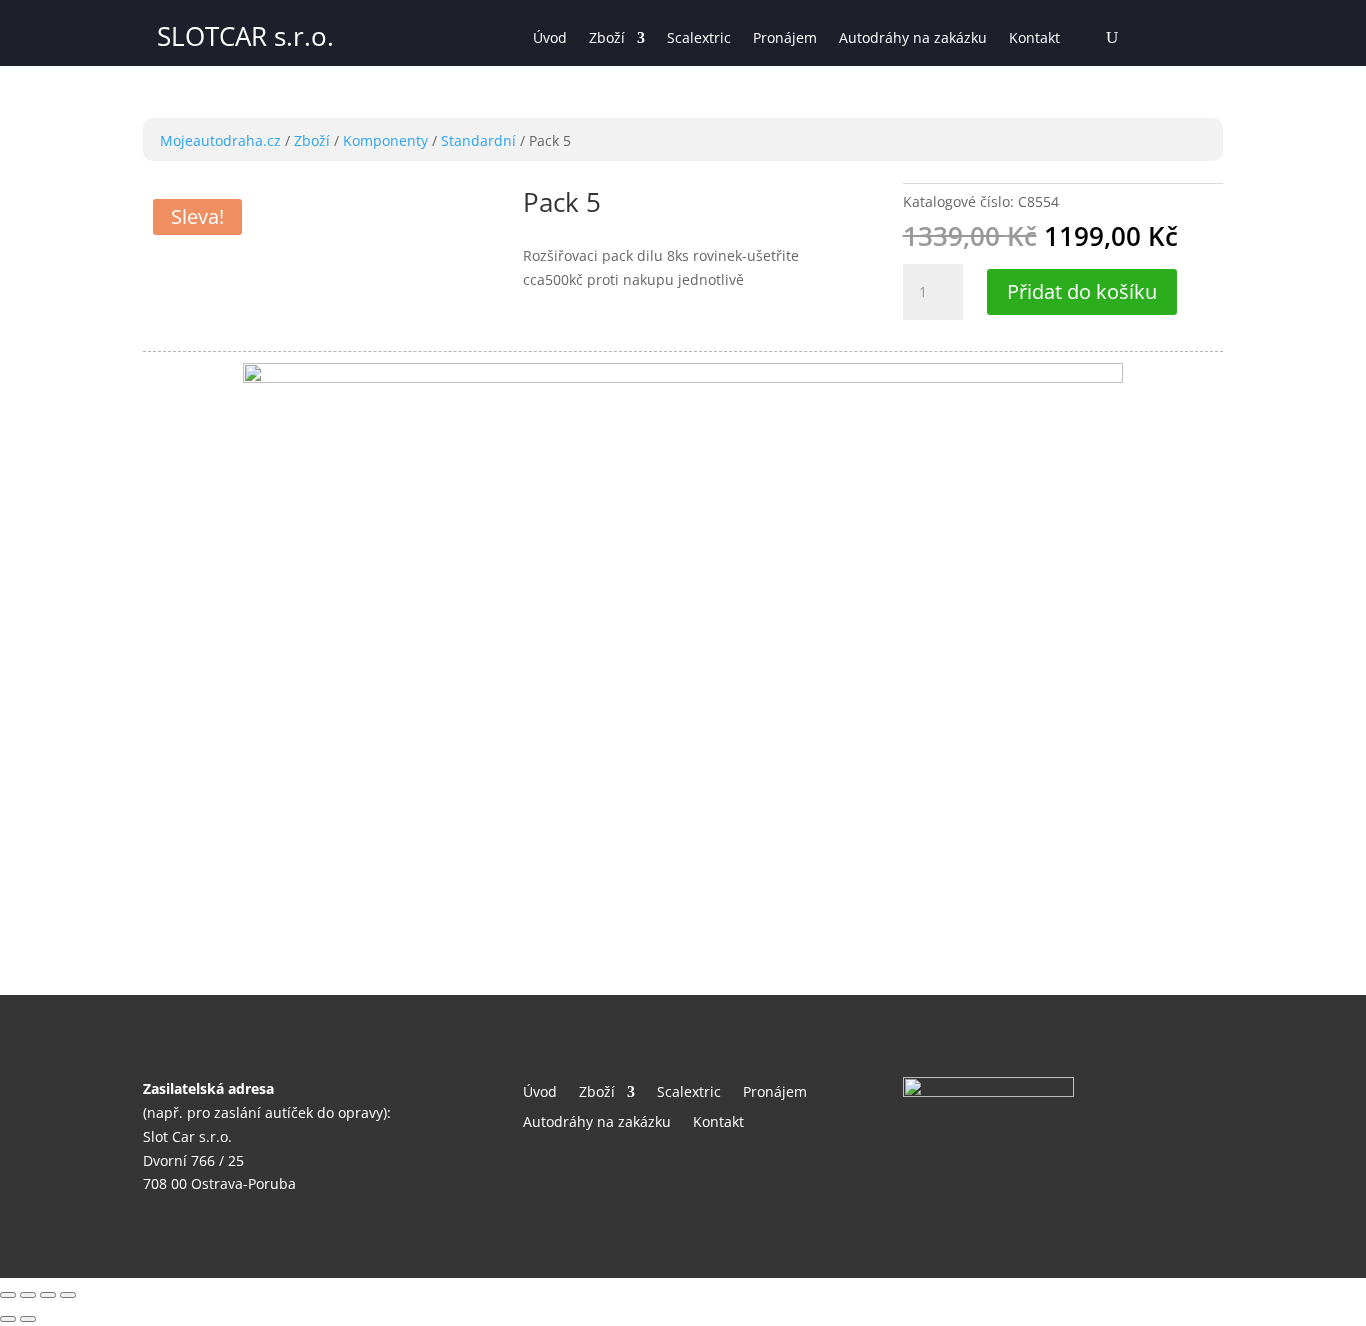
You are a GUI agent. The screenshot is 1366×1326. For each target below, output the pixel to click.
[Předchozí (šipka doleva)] (8, 1319)
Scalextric (699, 39)
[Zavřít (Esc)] (8, 1295)
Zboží (607, 39)
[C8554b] (683, 377)
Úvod (550, 39)
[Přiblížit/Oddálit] (68, 1295)
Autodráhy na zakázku (913, 39)
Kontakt (1034, 39)
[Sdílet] (28, 1295)
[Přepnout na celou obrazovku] (48, 1295)
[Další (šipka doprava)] (28, 1319)
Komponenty (385, 140)
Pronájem (785, 39)
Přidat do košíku (1082, 291)
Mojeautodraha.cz (220, 140)
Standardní (478, 140)
